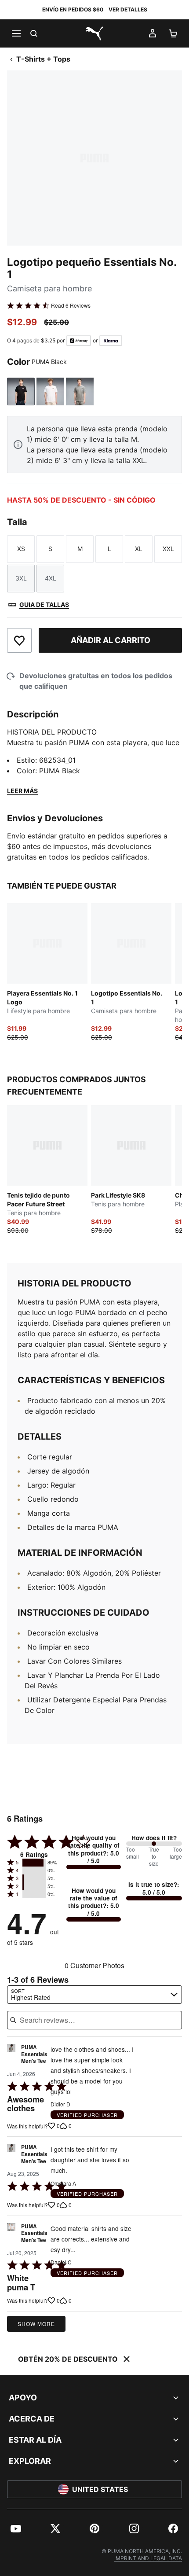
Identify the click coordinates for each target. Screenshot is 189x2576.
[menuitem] (16, 2528)
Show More (36, 2324)
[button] (34, 1863)
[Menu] (16, 33)
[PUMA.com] (94, 33)
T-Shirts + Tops (43, 59)
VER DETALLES (128, 9)
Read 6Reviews (71, 305)
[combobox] (94, 1995)
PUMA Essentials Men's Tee (34, 2054)
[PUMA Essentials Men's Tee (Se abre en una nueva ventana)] (11, 2056)
